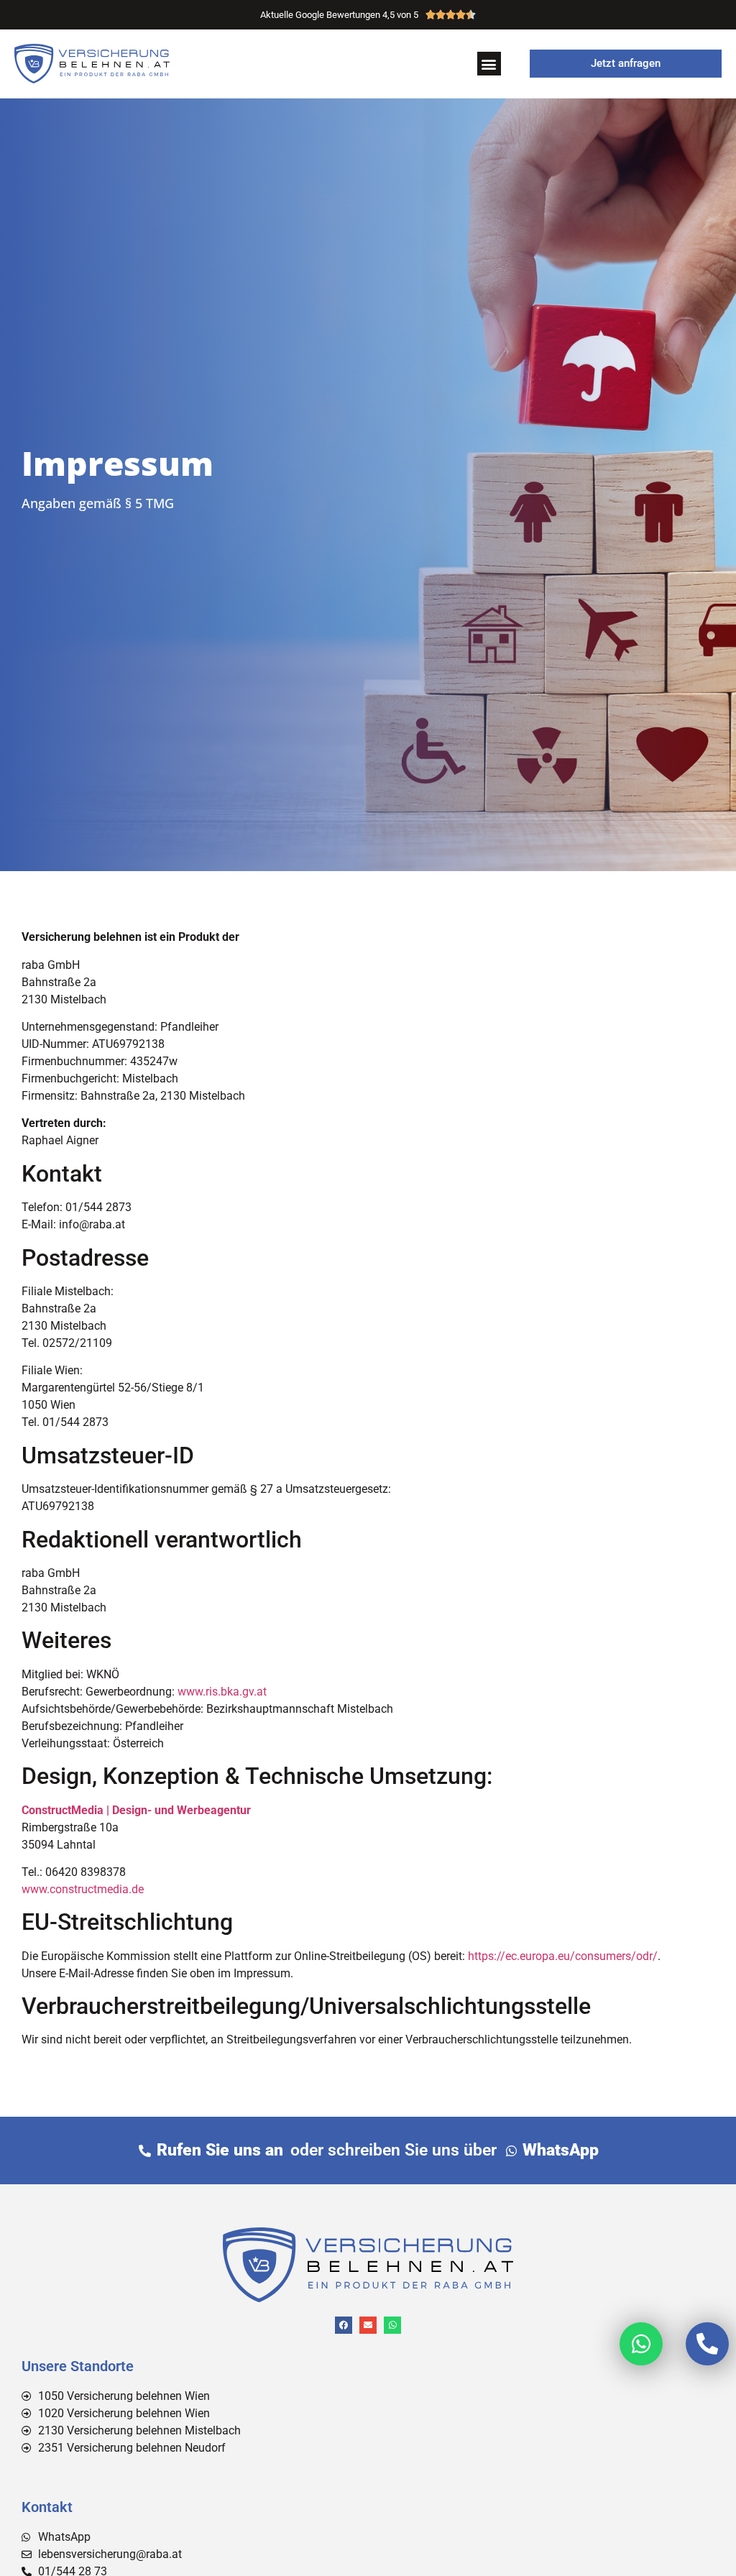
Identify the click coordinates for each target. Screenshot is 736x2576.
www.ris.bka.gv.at (222, 1692)
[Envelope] (368, 2325)
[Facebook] (344, 2325)
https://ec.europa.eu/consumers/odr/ (563, 1956)
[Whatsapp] (392, 2325)
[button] (489, 64)
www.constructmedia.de (83, 1889)
